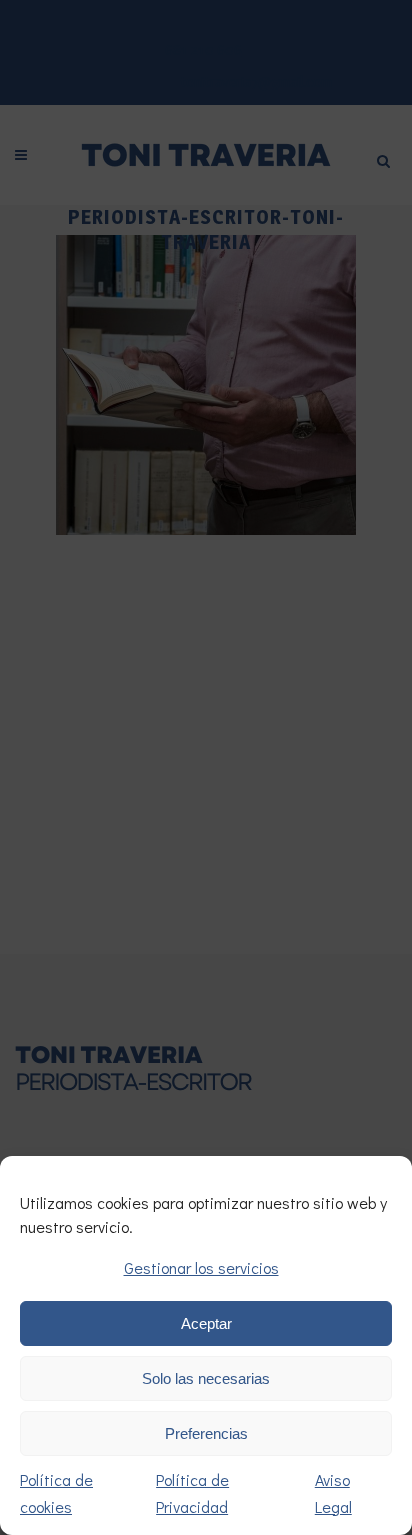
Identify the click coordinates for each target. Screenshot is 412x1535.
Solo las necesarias (206, 1378)
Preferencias (206, 1433)
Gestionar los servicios (201, 1267)
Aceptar (206, 1323)
